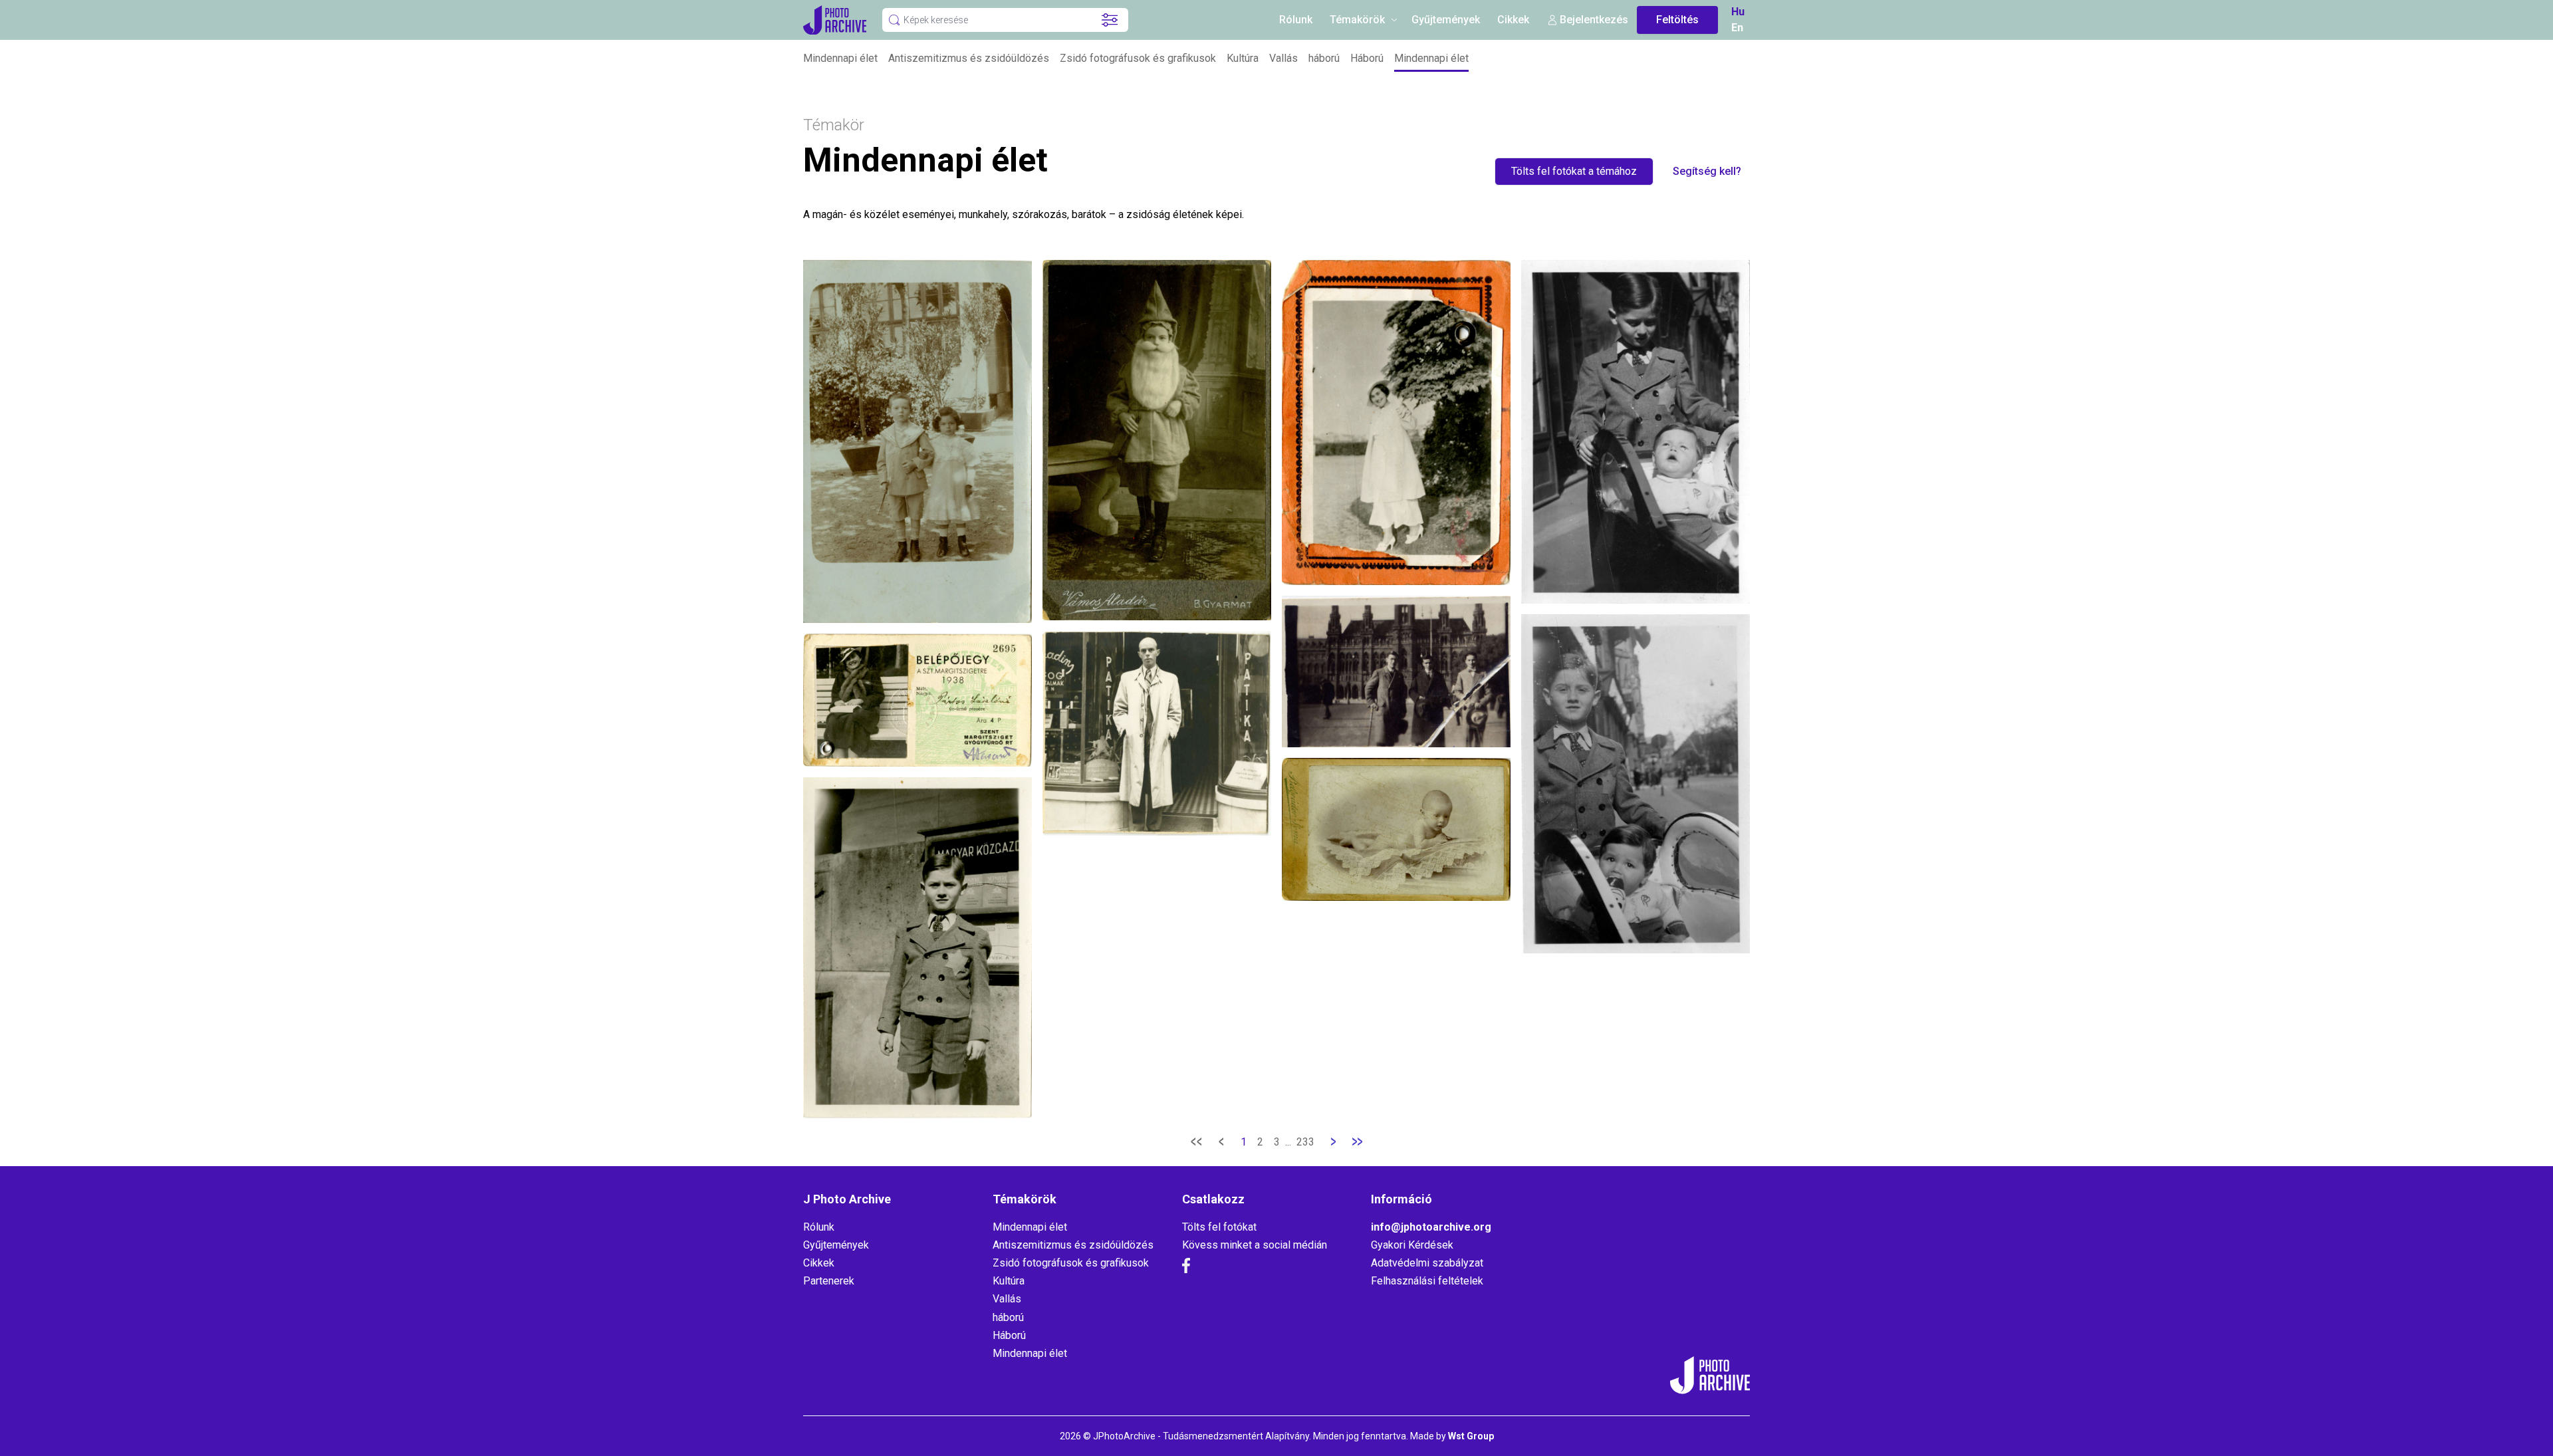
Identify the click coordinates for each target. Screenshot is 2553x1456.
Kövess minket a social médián (1255, 1245)
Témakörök (1357, 20)
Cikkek (1513, 20)
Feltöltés (1677, 20)
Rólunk (1296, 20)
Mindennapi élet (840, 58)
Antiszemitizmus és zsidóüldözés (969, 58)
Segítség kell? (1707, 171)
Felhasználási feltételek (1427, 1281)
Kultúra (1243, 58)
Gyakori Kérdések (1412, 1245)
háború (1324, 58)
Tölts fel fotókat (1219, 1227)
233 (1305, 1142)
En (1737, 28)
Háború (1367, 58)
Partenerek (829, 1281)
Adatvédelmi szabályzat (1427, 1263)
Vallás (1283, 58)
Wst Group (1471, 1436)
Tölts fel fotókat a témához (1574, 171)
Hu (1738, 12)
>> (1357, 1142)
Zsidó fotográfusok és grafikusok (1138, 58)
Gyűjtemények (1446, 20)
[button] (1110, 20)
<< (1197, 1142)
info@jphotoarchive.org (1431, 1227)
